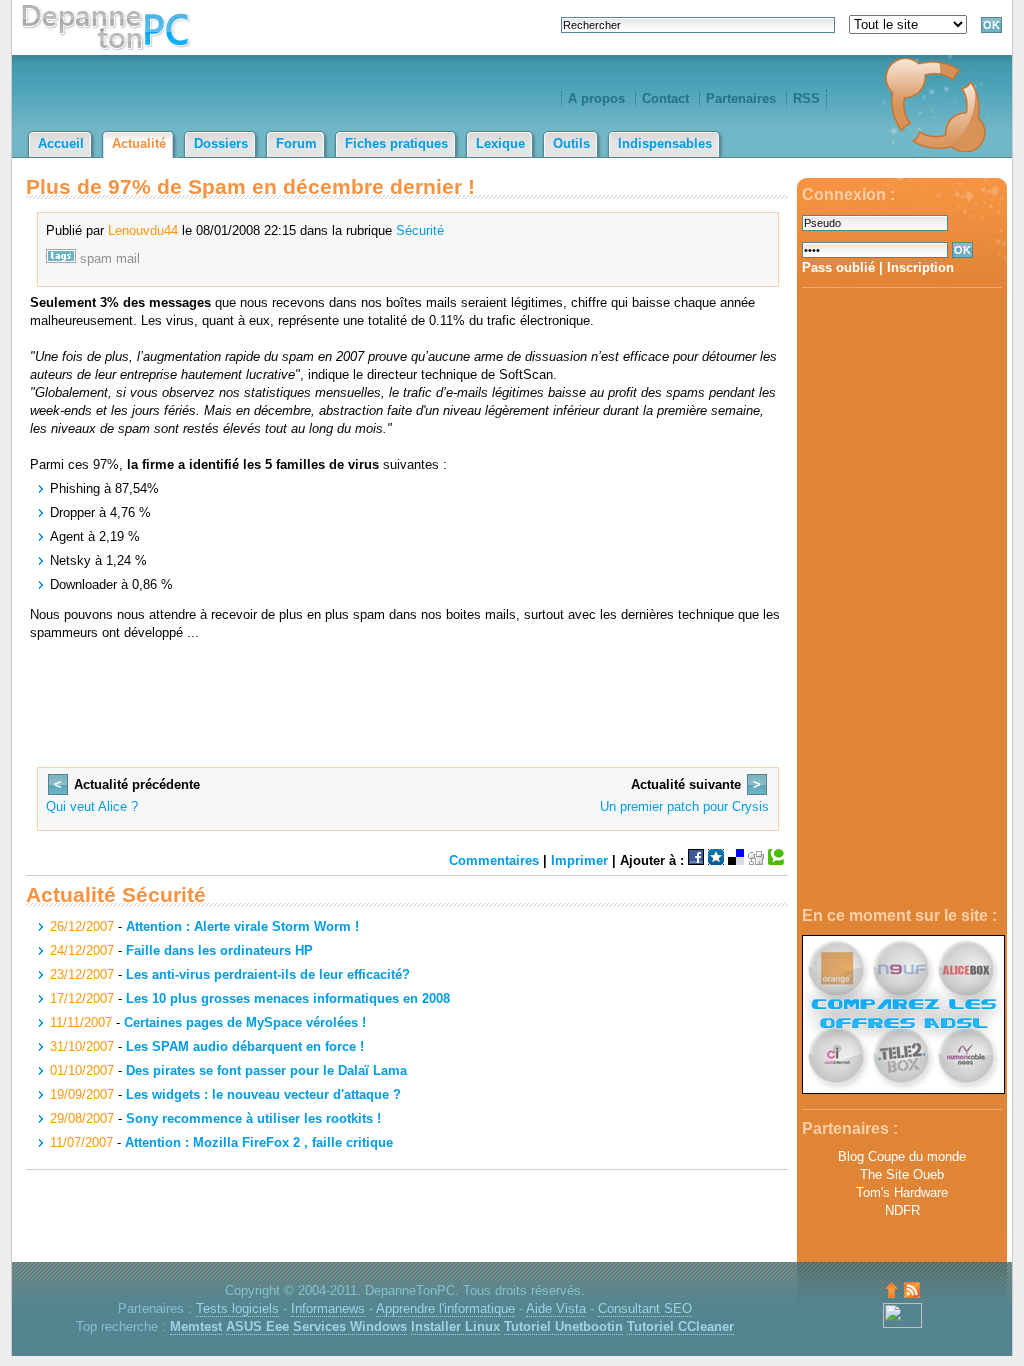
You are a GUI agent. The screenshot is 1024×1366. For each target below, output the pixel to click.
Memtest (196, 1326)
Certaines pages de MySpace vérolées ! (245, 1022)
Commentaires (494, 860)
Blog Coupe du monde (902, 1156)
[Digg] (756, 860)
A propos (596, 98)
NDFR (902, 1210)
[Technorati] (776, 860)
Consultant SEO (645, 1308)
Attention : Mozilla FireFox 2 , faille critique (259, 1142)
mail (128, 258)
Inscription (920, 267)
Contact (665, 98)
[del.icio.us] (736, 860)
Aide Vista (556, 1308)
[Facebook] (696, 860)
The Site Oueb (902, 1174)
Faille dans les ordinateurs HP (219, 950)
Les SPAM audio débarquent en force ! (245, 1046)
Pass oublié (838, 267)
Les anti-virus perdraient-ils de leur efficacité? (268, 974)
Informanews (328, 1308)
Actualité (139, 143)
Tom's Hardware (902, 1192)
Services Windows (350, 1326)
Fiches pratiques (396, 143)
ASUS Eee (257, 1326)
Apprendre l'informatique (445, 1308)
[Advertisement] (902, 598)
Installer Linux (455, 1326)
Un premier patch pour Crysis (684, 806)
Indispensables (665, 143)
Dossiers (221, 143)
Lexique (500, 143)
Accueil (61, 143)
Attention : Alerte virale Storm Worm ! (242, 926)
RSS (806, 98)
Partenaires (741, 98)
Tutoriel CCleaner (680, 1326)
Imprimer (579, 860)
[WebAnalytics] (902, 1323)
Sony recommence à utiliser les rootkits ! (253, 1118)
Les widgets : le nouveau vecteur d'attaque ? (263, 1094)
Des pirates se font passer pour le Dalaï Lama (266, 1070)
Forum (296, 143)
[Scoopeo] (716, 860)
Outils (571, 143)
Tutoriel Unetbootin (563, 1326)
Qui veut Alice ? (92, 806)
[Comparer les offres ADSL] (903, 1089)
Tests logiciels (237, 1308)
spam (96, 258)
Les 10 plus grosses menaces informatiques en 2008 (288, 998)
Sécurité (420, 230)
